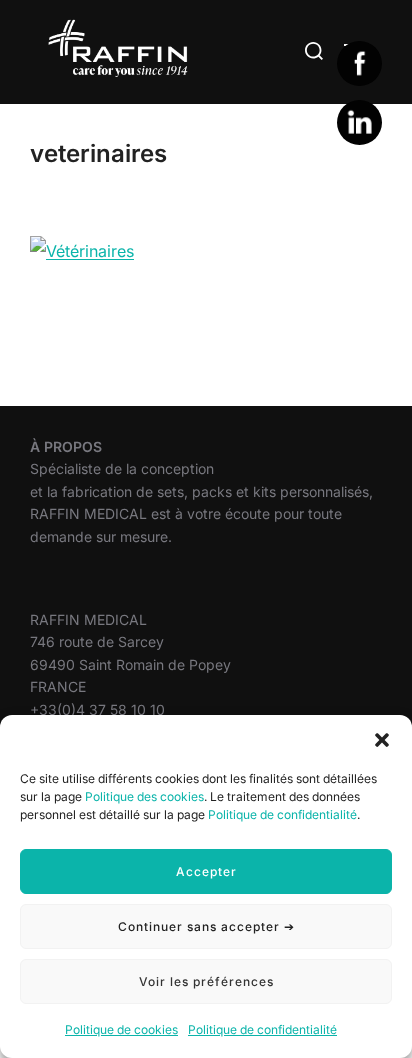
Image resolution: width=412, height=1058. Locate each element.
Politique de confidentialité (282, 814)
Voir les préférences (206, 981)
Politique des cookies (144, 796)
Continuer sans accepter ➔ (206, 926)
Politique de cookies (121, 1029)
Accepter (206, 871)
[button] (382, 740)
